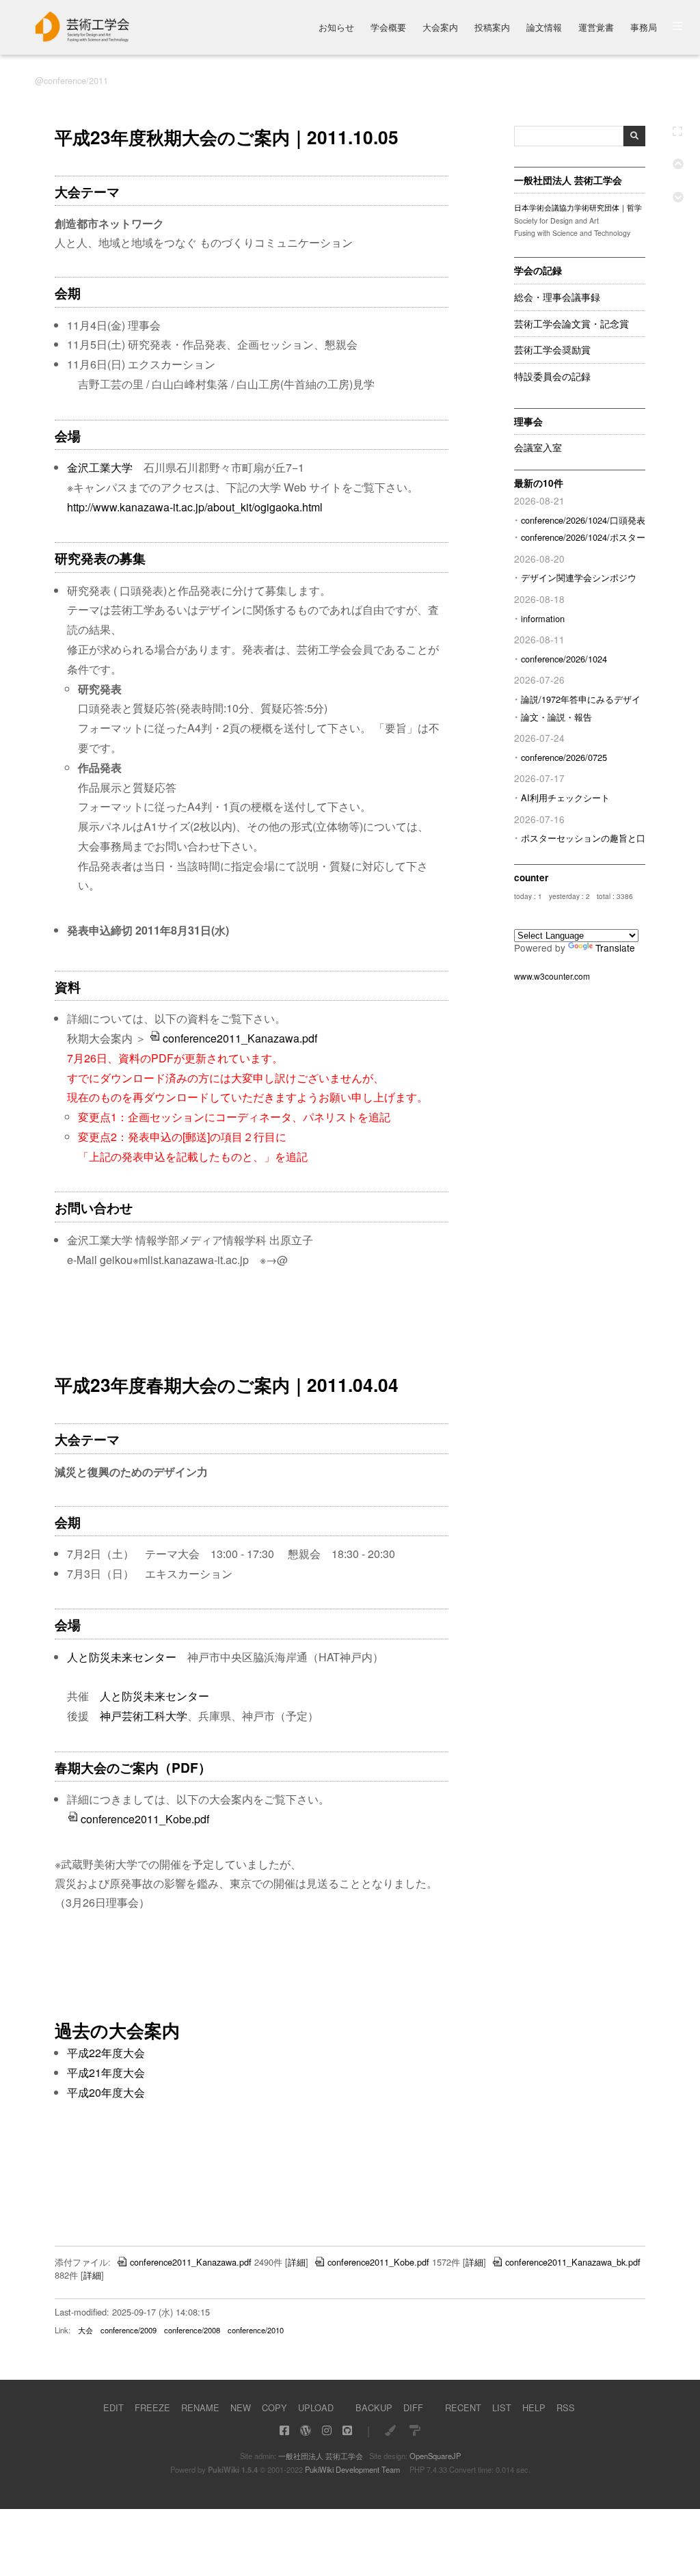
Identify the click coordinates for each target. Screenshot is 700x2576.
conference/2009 (129, 2330)
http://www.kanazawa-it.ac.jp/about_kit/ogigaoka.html (195, 507)
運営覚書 (596, 28)
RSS (566, 2407)
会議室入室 (538, 448)
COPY (274, 2407)
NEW (241, 2407)
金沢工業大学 (100, 467)
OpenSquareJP (435, 2456)
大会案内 (440, 28)
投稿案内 (492, 28)
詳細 (297, 2262)
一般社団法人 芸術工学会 (321, 2456)
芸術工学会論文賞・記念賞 (571, 324)
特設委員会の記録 (552, 377)
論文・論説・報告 (556, 717)
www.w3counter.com (552, 976)
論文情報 (544, 28)
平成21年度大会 (106, 2072)
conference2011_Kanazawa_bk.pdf (573, 2262)
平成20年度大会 (106, 2092)
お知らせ (336, 28)
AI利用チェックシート (565, 797)
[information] (83, 38)
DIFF (413, 2407)
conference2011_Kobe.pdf (145, 1819)
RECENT (463, 2407)
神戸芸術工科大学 (144, 1716)
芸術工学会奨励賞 (552, 350)
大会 (85, 2330)
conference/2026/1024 (564, 659)
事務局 (644, 28)
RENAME (200, 2407)
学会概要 (388, 28)
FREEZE (152, 2407)
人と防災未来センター (122, 1657)
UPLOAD (316, 2407)
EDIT (113, 2407)
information (543, 618)
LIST (502, 2407)
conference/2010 (256, 2330)
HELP (534, 2407)
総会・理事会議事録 (557, 297)
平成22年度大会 (106, 2053)
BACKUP (374, 2407)
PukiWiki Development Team (352, 2469)
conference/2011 (76, 80)
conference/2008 (192, 2330)
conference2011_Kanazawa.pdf (240, 1038)
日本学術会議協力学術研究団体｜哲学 (578, 207)
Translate (615, 948)
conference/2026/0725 (564, 757)
